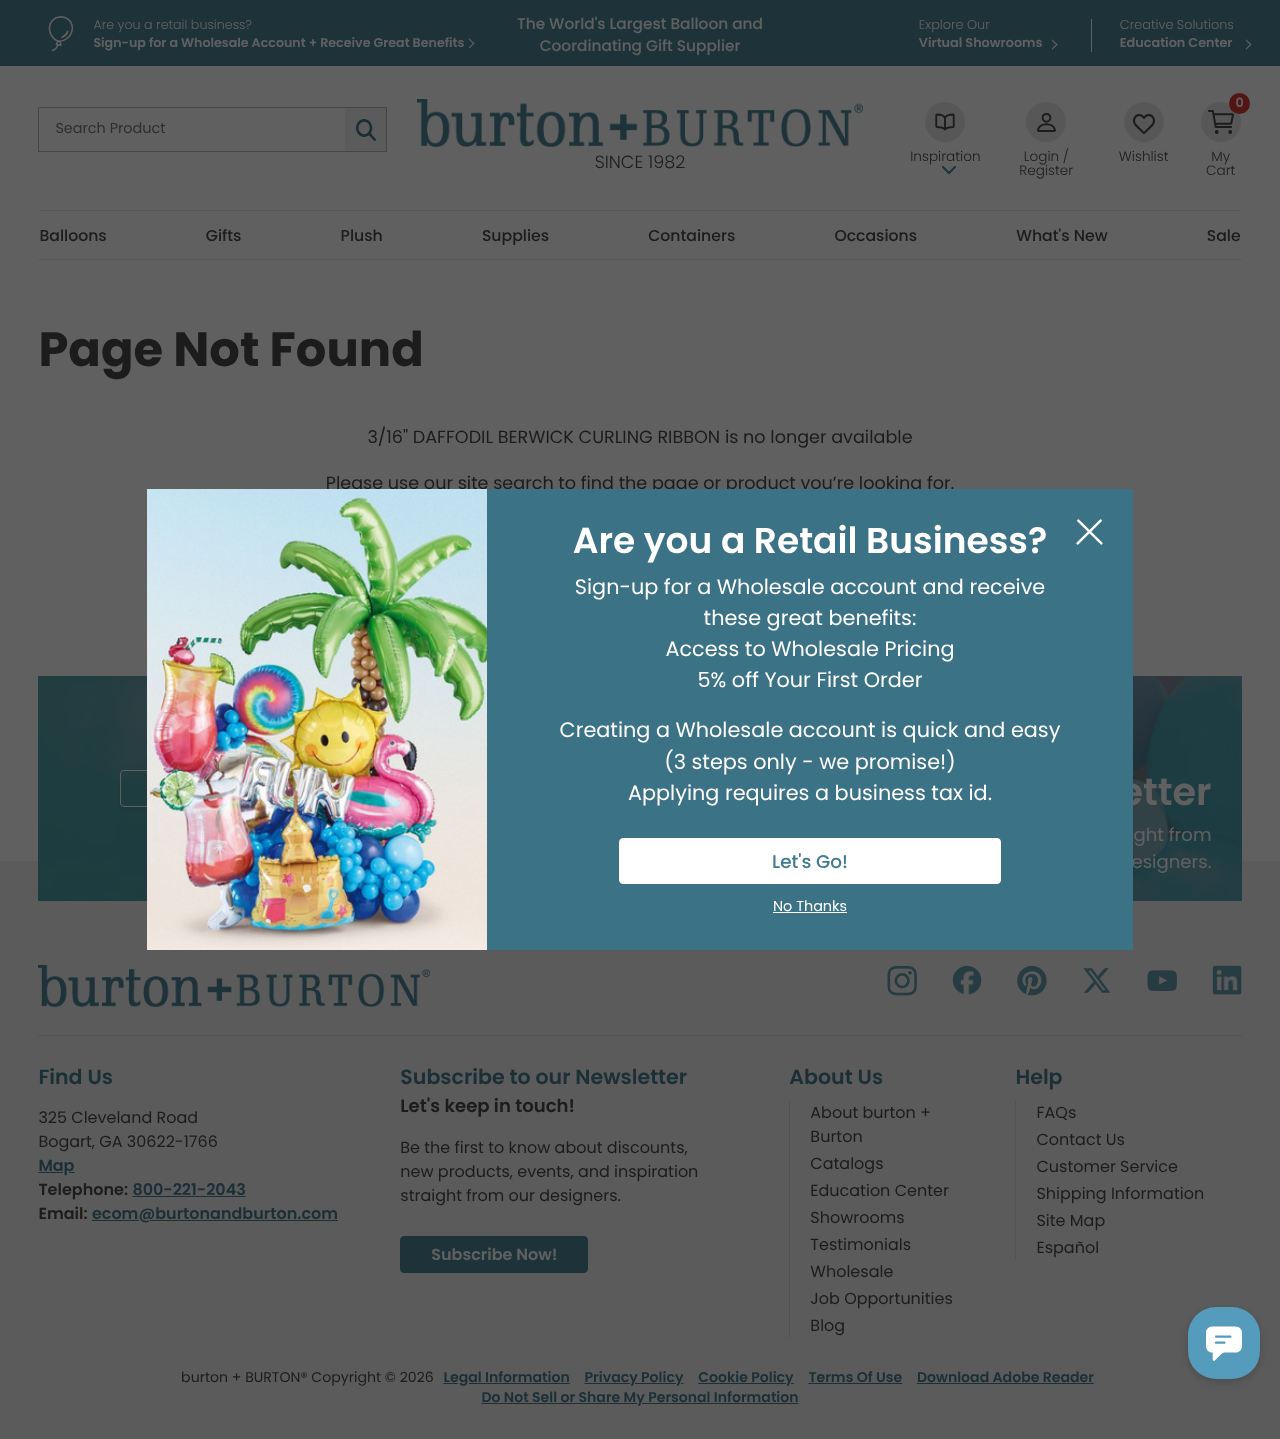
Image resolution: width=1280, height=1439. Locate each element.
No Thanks (810, 907)
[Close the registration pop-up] (1089, 532)
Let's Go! (810, 862)
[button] (1224, 1343)
